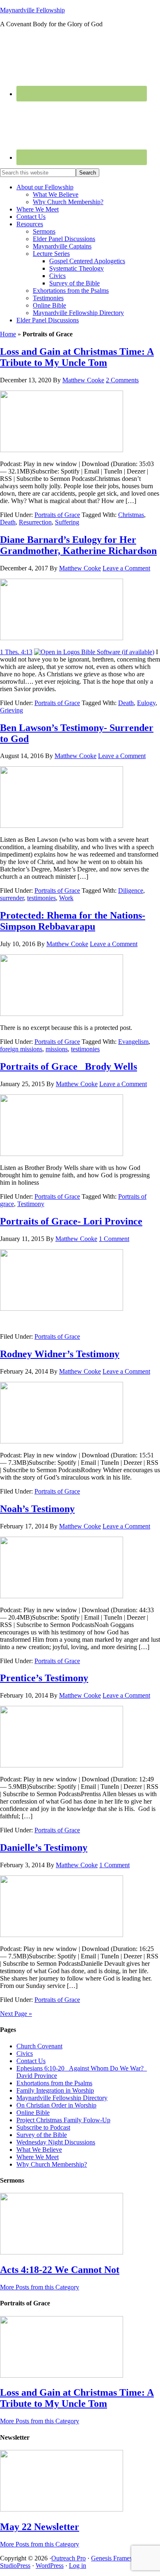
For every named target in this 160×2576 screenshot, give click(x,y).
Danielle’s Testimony (44, 1848)
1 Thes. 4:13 (16, 652)
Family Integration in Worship (55, 2090)
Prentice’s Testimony (44, 1678)
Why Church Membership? (52, 2164)
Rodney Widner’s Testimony (60, 1354)
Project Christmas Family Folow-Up (63, 2120)
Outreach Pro (69, 2558)
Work (66, 898)
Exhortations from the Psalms (54, 2083)
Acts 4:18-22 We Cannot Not (60, 2270)
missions (57, 1049)
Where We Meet (38, 2157)
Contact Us (31, 2061)
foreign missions (21, 1049)
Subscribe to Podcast (43, 2127)
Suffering (67, 522)
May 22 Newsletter (40, 2527)
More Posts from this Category (40, 2287)
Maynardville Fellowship (32, 10)
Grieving (11, 710)
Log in (78, 2566)
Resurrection (35, 522)
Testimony (31, 1204)
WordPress (50, 2566)
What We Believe (39, 2150)
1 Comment (114, 1239)
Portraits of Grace (57, 515)
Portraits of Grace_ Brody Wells (69, 1066)
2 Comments (122, 380)
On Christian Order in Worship (56, 2105)
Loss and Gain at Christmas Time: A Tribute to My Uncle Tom (77, 357)
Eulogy (146, 703)
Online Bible (33, 2113)
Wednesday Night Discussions (56, 2142)
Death (8, 522)
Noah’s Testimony (37, 1509)
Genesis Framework (117, 2558)
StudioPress (15, 2566)
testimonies (41, 898)
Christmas (131, 515)
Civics (25, 2053)
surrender (12, 898)
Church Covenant (39, 2046)
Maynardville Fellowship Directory (62, 2098)
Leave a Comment (126, 568)
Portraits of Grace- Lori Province (71, 1221)
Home (8, 334)
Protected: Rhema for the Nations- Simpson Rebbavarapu (73, 921)
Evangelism (133, 1042)
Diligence (131, 890)
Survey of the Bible (42, 2135)
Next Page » (16, 2014)
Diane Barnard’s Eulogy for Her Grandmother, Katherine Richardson (78, 545)
